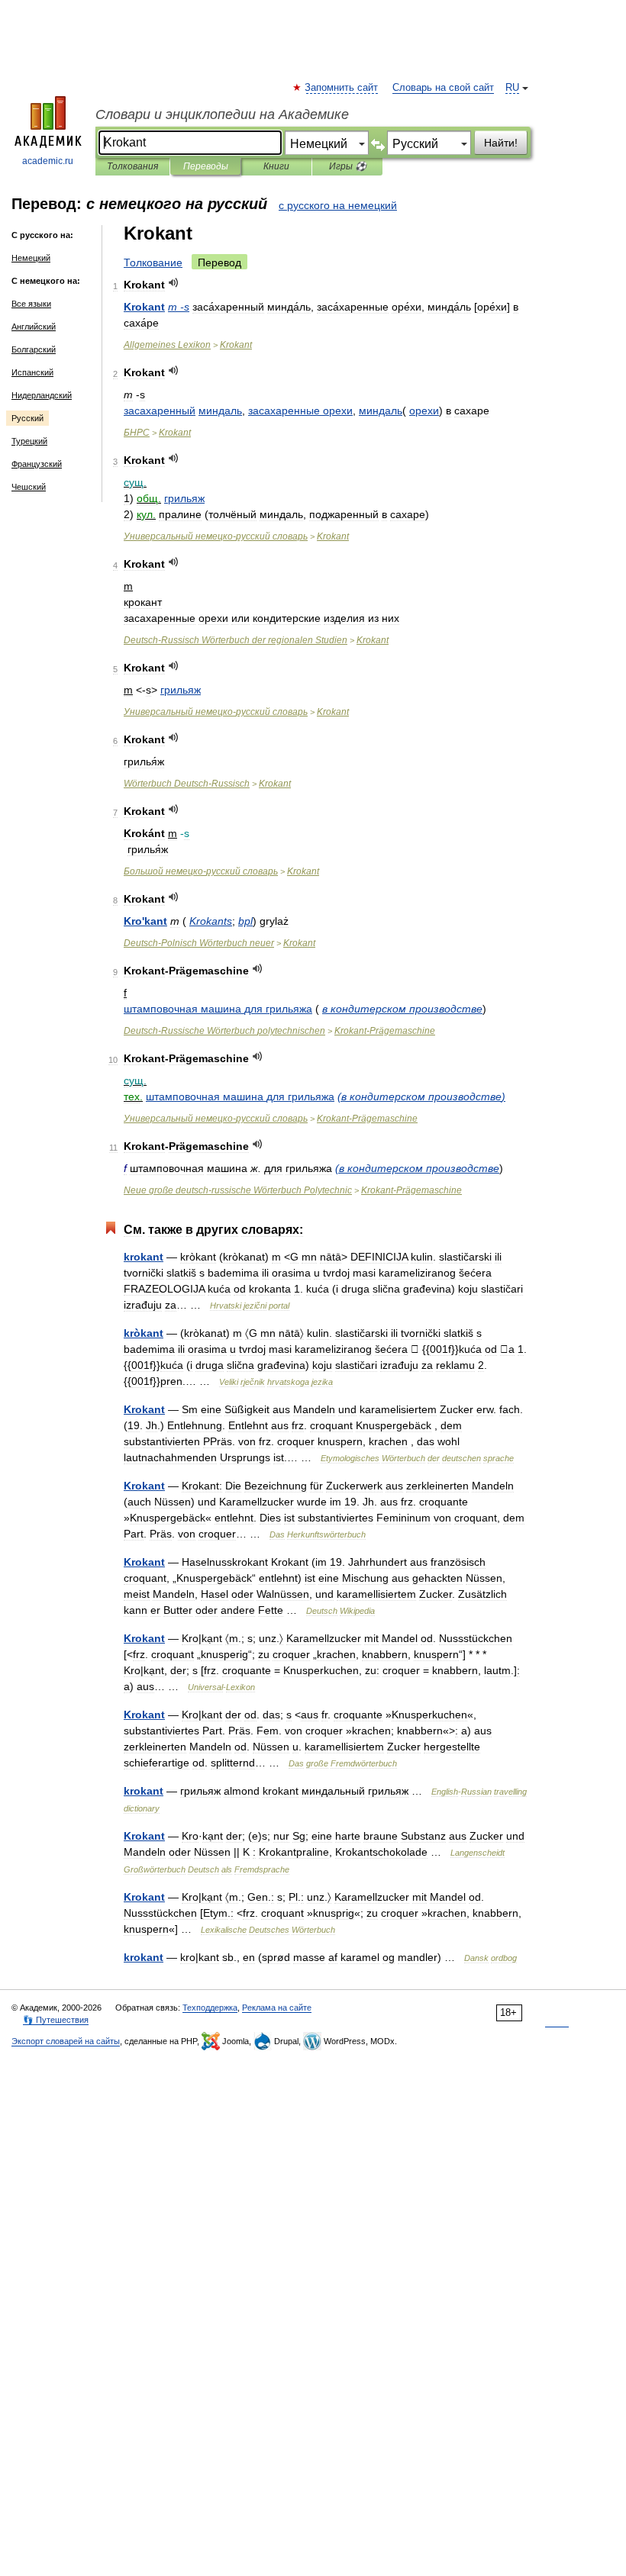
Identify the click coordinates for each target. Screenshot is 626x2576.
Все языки (31, 304)
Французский (37, 464)
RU (512, 88)
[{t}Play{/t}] (174, 283)
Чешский (29, 487)
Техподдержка (210, 2008)
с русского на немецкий (338, 205)
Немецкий (31, 258)
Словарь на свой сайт (443, 88)
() (421, 1096)
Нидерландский (42, 395)
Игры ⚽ (348, 166)
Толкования (132, 166)
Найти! (501, 143)
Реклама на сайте (277, 2008)
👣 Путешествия (56, 2020)
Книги (276, 166)
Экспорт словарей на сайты (66, 2041)
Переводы (206, 166)
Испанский (32, 372)
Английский (34, 327)
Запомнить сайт (342, 88)
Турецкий (29, 441)
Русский (27, 418)
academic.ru (48, 161)
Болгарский (34, 349)
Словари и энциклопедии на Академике (222, 114)
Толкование (153, 262)
